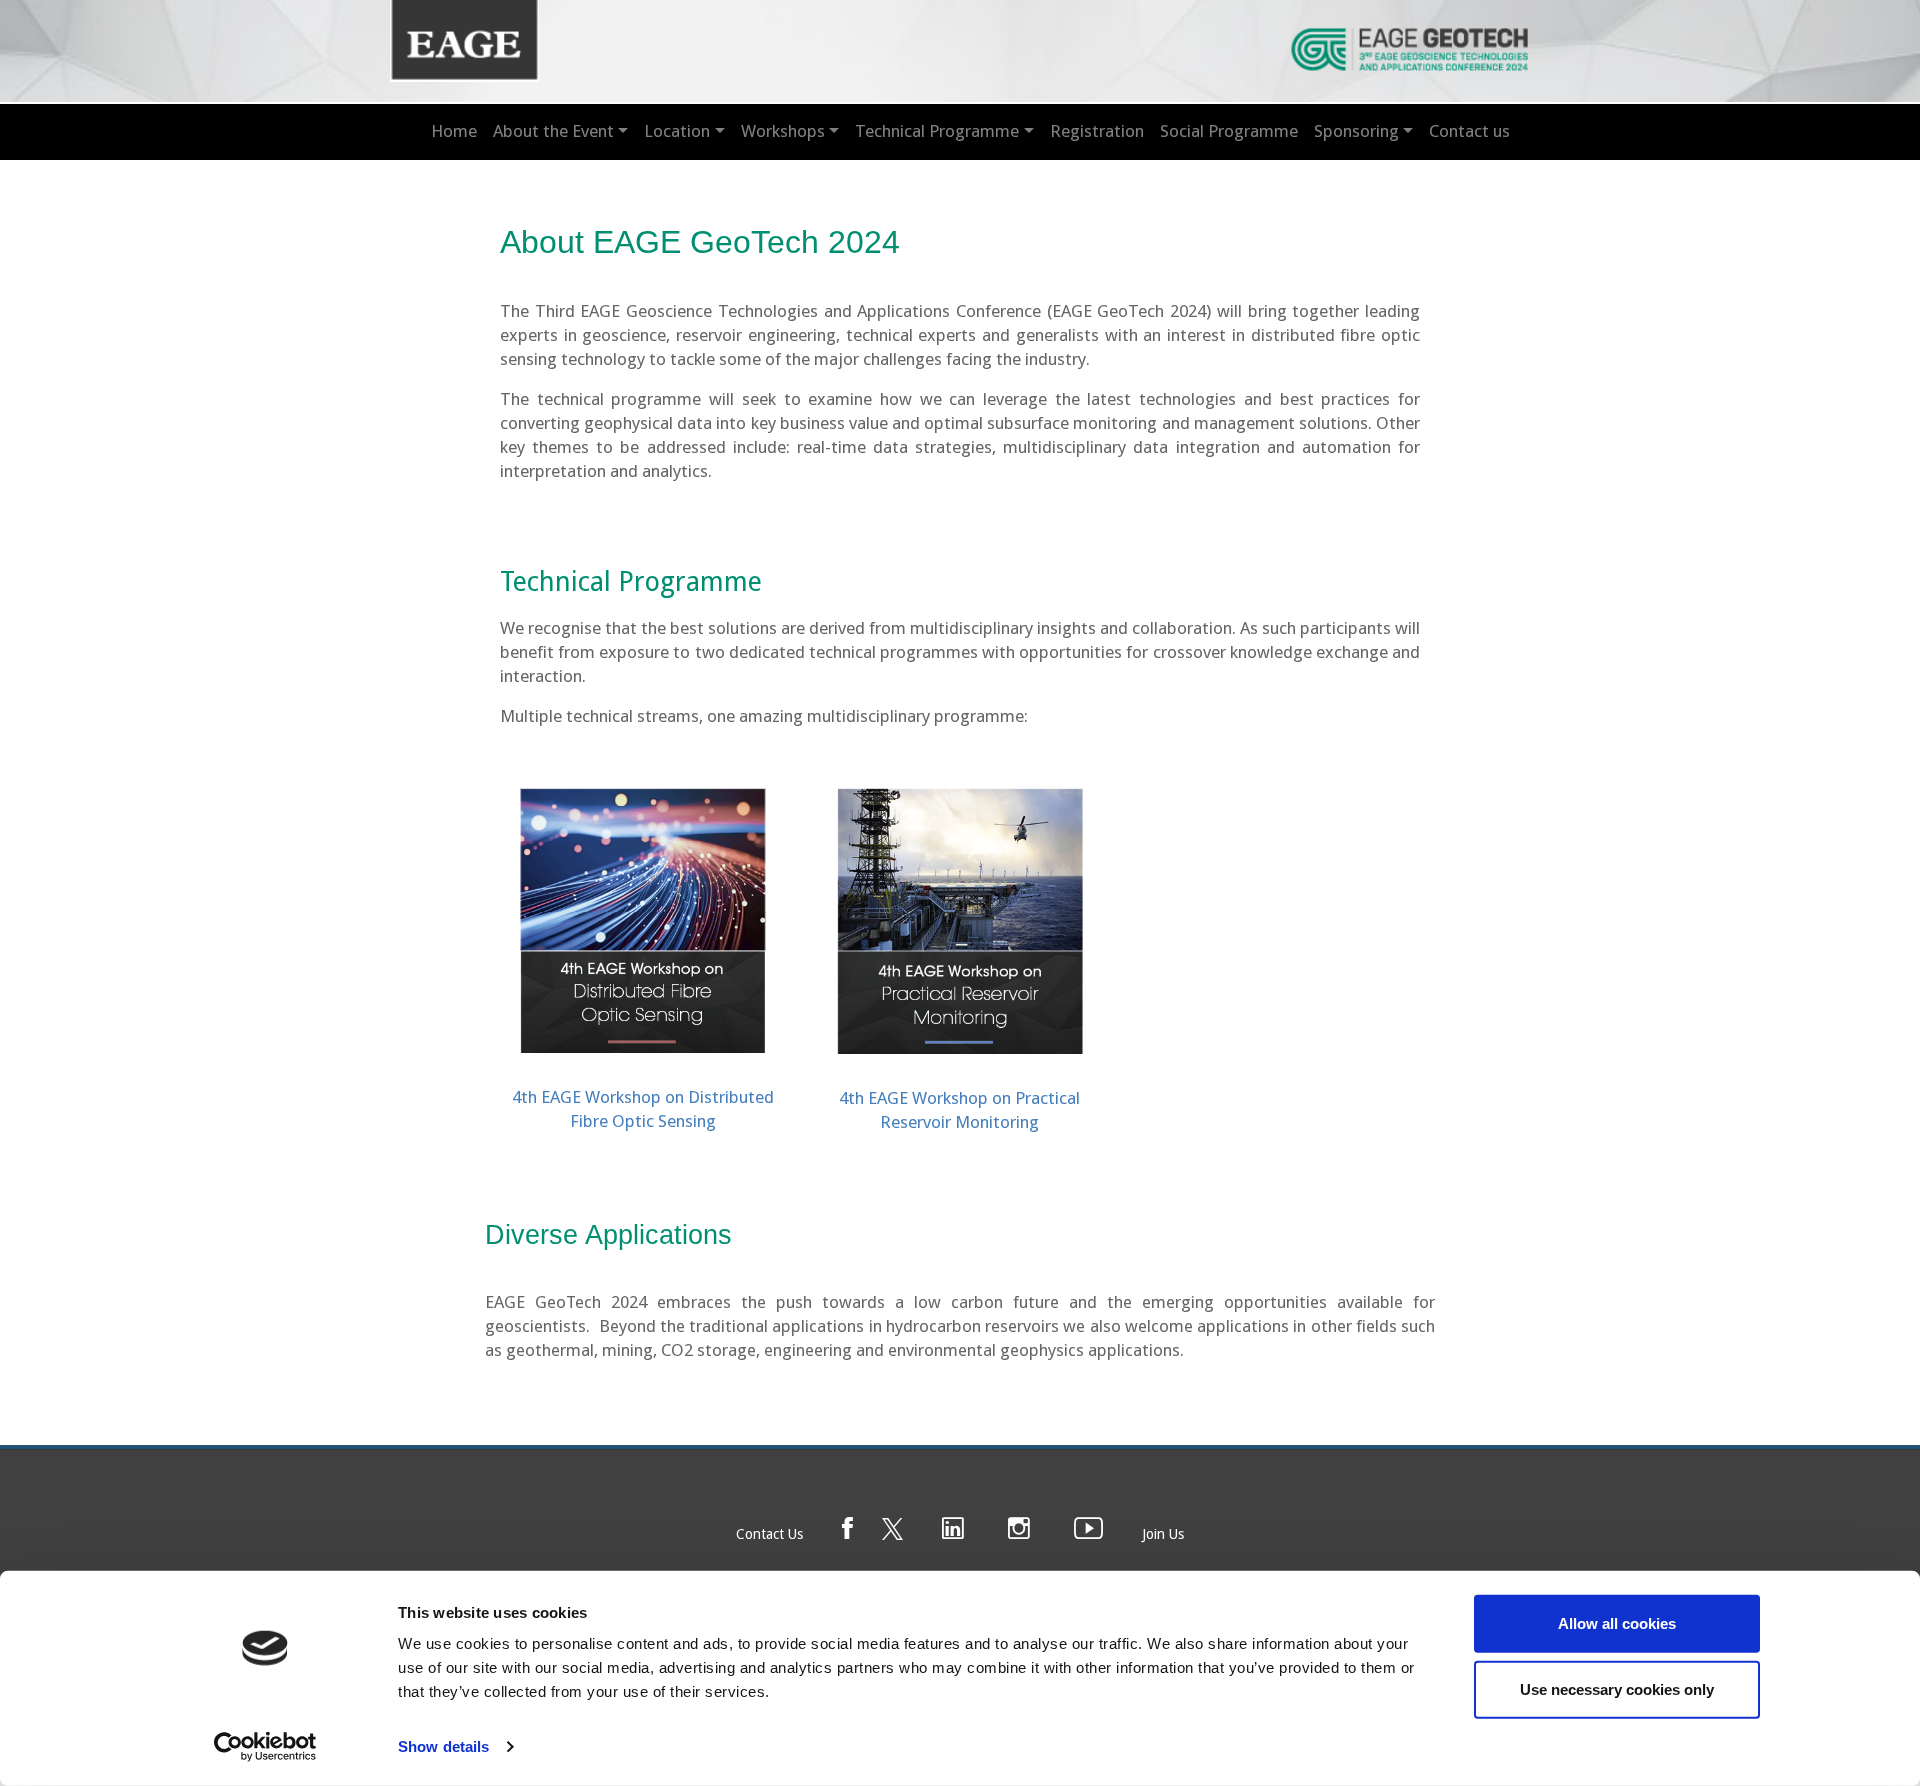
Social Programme (1229, 131)
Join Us (1163, 1534)
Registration (1097, 131)
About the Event (553, 131)
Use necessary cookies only (1617, 1688)
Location (677, 131)
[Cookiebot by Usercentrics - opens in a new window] (265, 1747)
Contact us (1469, 131)
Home (454, 131)
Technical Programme (937, 131)
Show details (443, 1746)
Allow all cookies (1617, 1623)
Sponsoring (1356, 131)
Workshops (783, 131)
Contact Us (769, 1534)
